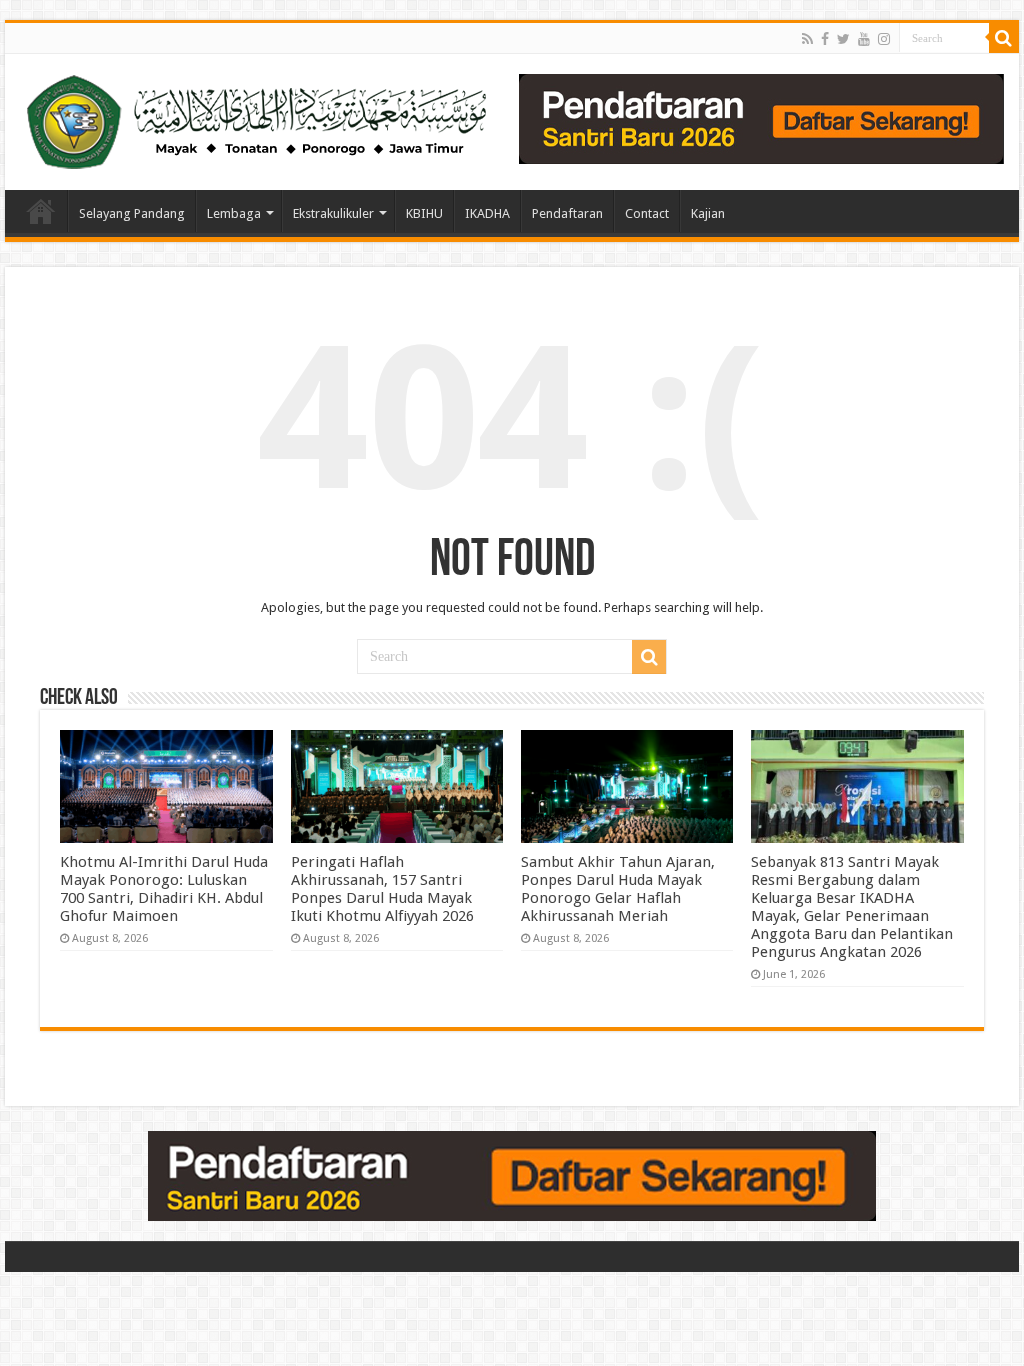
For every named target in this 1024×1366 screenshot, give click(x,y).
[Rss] (807, 39)
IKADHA (487, 213)
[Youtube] (864, 39)
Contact (647, 213)
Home (41, 211)
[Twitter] (843, 39)
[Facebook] (825, 39)
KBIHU (424, 213)
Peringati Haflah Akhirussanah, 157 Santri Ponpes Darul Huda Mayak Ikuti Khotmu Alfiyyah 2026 (382, 889)
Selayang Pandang (132, 213)
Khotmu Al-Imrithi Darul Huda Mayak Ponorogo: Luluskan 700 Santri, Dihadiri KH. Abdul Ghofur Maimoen (164, 889)
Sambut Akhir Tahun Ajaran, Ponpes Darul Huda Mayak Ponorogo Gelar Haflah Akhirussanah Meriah (618, 889)
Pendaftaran (567, 213)
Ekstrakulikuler (333, 213)
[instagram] (884, 39)
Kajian (708, 213)
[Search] (1004, 38)
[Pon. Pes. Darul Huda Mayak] (261, 118)
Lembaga (234, 213)
